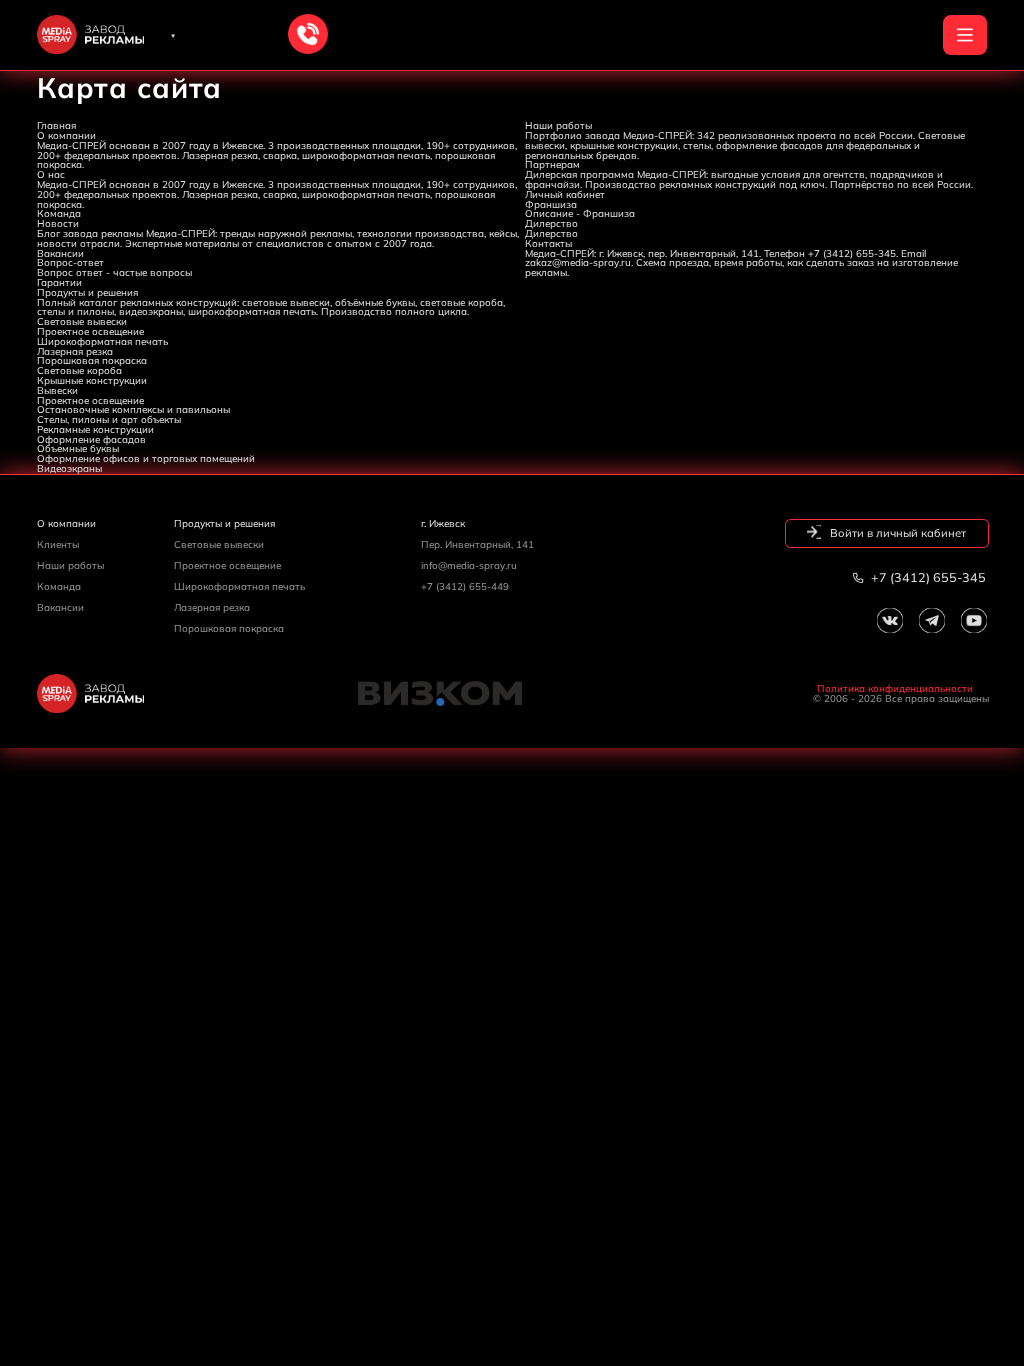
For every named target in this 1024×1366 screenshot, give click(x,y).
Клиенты (58, 544)
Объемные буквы (78, 448)
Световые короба (79, 370)
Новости (58, 223)
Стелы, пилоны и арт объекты (109, 419)
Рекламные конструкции (95, 429)
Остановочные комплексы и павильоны (133, 409)
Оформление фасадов (91, 439)
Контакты (548, 243)
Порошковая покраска (92, 360)
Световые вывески (82, 321)
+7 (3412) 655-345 (927, 577)
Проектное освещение (90, 331)
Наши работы (558, 125)
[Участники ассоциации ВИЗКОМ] (512, 693)
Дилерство (551, 223)
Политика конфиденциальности (895, 689)
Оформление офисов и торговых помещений (146, 458)
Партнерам (552, 164)
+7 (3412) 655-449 (465, 586)
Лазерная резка (75, 351)
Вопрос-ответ (70, 262)
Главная (56, 125)
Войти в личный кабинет (896, 533)
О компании (66, 135)
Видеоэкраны (69, 468)
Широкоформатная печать (102, 341)
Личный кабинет (565, 194)
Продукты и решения (87, 292)
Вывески (57, 390)
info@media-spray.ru (469, 565)
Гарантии (59, 282)
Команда (59, 213)
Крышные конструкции (92, 380)
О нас (51, 174)
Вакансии (60, 253)
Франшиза (551, 204)
